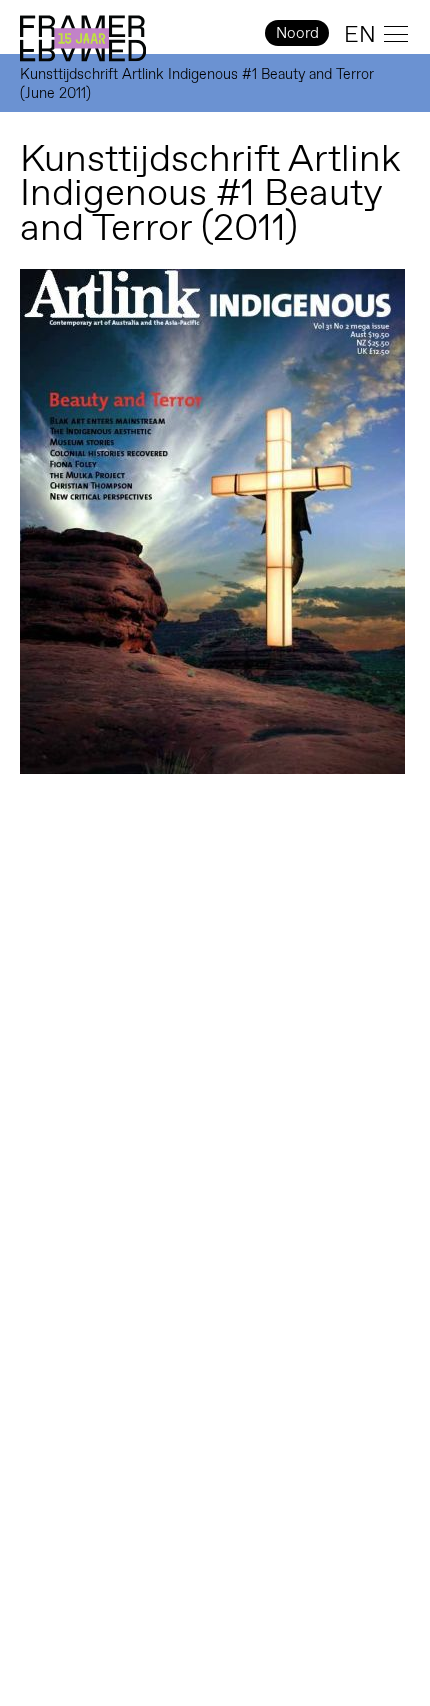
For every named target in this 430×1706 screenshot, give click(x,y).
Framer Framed (83, 39)
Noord (297, 32)
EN (360, 34)
